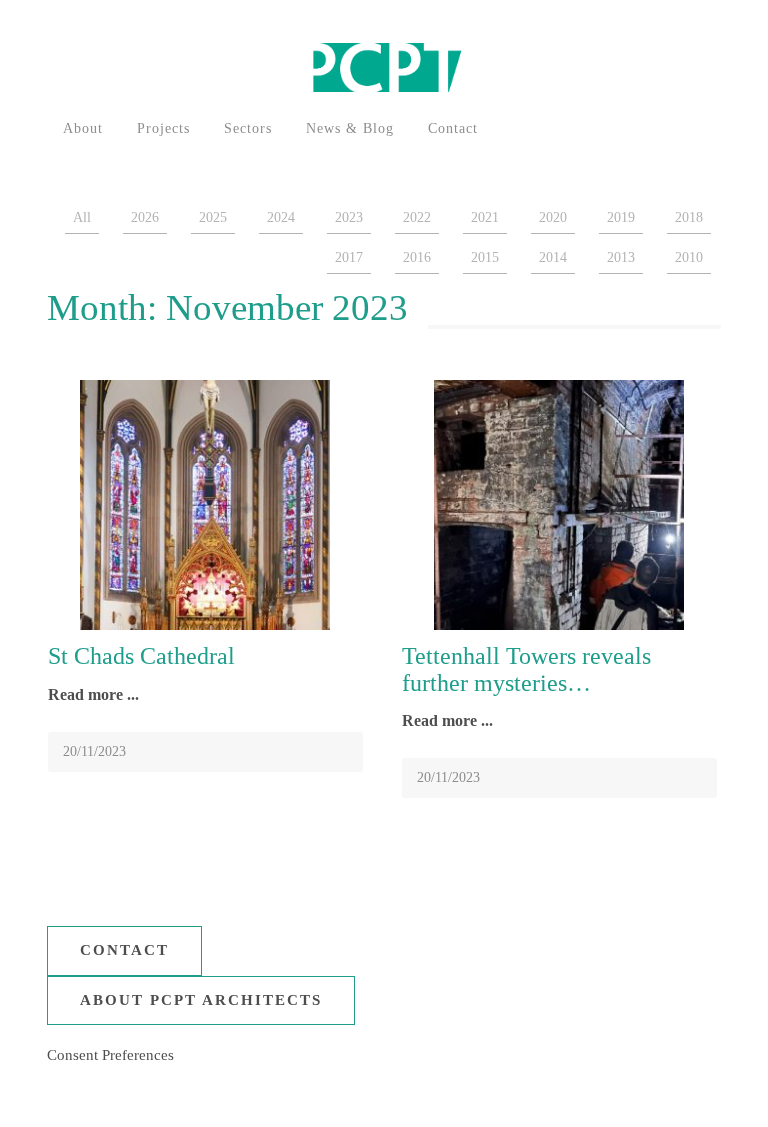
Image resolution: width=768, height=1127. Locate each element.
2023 (349, 217)
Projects (163, 128)
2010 (689, 257)
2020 (553, 217)
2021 (485, 217)
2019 (621, 217)
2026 (145, 217)
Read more (87, 694)
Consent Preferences (110, 1055)
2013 (621, 257)
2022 (417, 217)
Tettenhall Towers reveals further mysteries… (526, 669)
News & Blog (350, 128)
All (82, 217)
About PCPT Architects (201, 1000)
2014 (553, 257)
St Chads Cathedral (141, 656)
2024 (281, 217)
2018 (689, 217)
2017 (349, 257)
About (83, 128)
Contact (453, 128)
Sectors (248, 128)
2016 (417, 257)
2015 (485, 257)
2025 (213, 217)
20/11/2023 (94, 751)
